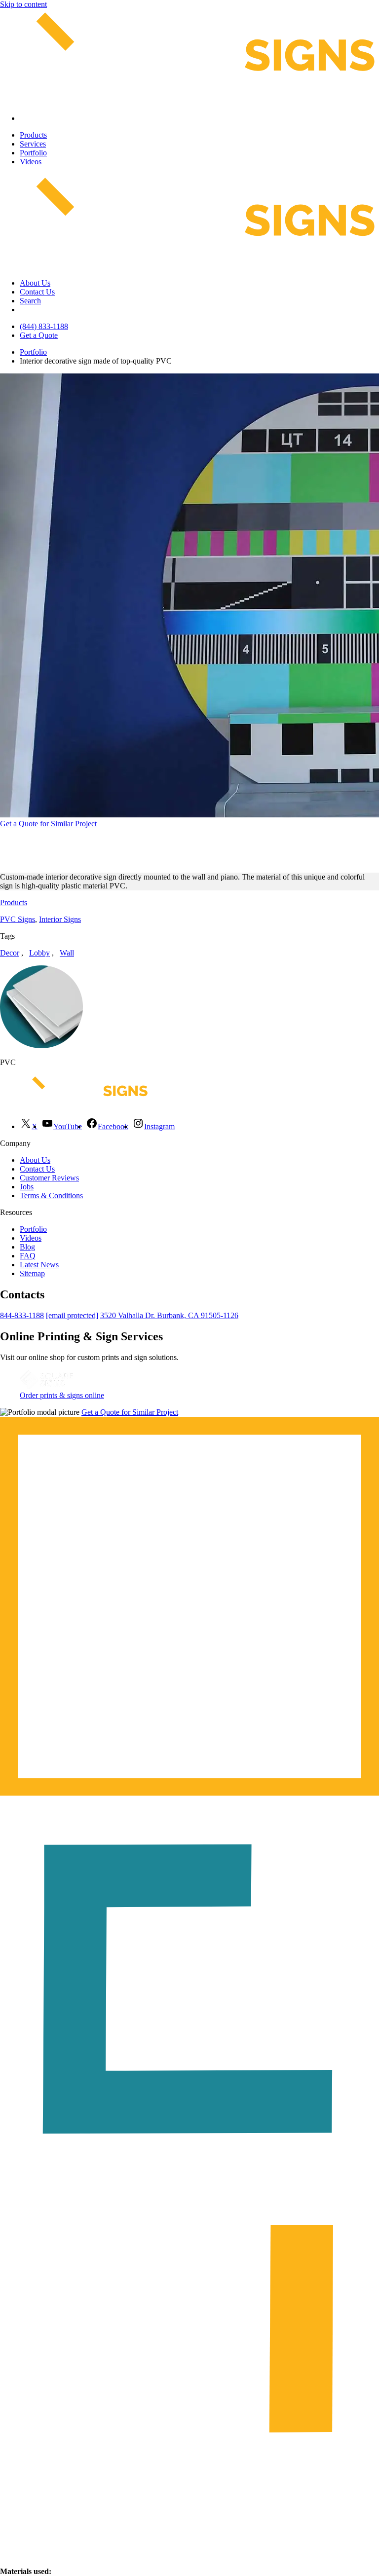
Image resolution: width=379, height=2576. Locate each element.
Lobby (39, 953)
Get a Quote (39, 335)
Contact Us (37, 292)
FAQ (28, 1256)
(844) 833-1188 (44, 326)
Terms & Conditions (51, 1196)
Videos (31, 162)
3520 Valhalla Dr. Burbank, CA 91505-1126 (169, 1315)
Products (33, 135)
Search (30, 301)
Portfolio (33, 153)
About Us (35, 283)
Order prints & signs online (62, 1395)
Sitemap (32, 1273)
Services (33, 144)
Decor (10, 953)
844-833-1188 (22, 1315)
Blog (27, 1247)
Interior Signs (60, 919)
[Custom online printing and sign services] (46, 1386)
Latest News (39, 1265)
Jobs (27, 1187)
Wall (67, 953)
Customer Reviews (49, 1178)
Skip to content (23, 4)
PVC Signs (18, 919)
